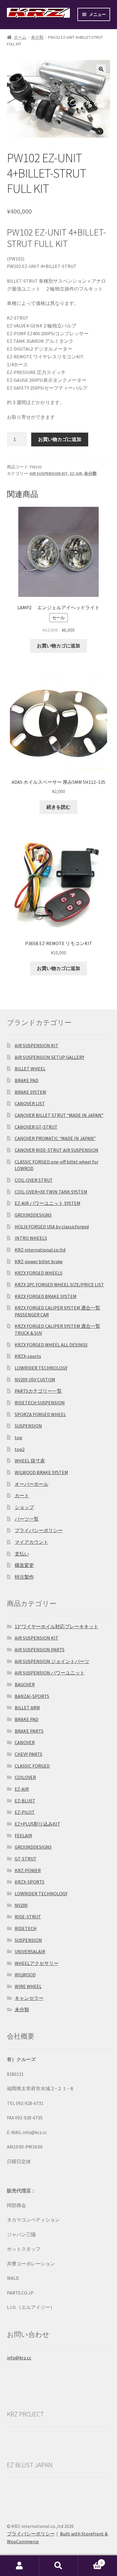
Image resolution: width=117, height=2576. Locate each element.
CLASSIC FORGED (32, 1766)
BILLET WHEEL (30, 1069)
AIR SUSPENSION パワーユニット (50, 1673)
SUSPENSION (28, 1426)
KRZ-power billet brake (39, 1261)
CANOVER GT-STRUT (36, 1127)
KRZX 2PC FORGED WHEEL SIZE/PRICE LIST (59, 1285)
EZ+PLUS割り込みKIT (37, 1824)
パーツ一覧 (27, 1519)
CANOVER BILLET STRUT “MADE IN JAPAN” (59, 1115)
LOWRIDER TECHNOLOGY (41, 1368)
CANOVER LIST (30, 1103)
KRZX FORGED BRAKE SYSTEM (46, 1296)
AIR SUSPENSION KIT (49, 473)
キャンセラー (29, 1998)
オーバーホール (31, 1484)
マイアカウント (31, 1542)
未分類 (37, 37)
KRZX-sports (28, 1356)
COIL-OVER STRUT (34, 1180)
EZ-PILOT (25, 1812)
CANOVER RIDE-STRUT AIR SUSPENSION (57, 1150)
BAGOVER (25, 1684)
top (18, 1437)
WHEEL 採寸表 (30, 1461)
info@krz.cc (19, 2358)
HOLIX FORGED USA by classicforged (52, 1227)
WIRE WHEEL (28, 1986)
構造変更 (24, 1565)
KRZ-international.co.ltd (40, 1250)
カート (22, 1495)
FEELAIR (23, 1835)
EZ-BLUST (25, 1801)
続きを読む (58, 807)
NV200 (21, 1905)
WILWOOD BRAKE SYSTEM (41, 1472)
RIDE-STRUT (28, 1917)
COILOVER (25, 1777)
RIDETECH (26, 1928)
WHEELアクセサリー (37, 1963)
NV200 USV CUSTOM (35, 1379)
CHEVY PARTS (28, 1754)
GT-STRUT (26, 1859)
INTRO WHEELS (31, 1238)
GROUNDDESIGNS (33, 1215)
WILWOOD (25, 1975)
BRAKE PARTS (29, 1731)
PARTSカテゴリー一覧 (38, 1391)
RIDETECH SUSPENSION (40, 1403)
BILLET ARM (27, 1708)
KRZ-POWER (28, 1870)
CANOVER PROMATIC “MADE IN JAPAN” (55, 1138)
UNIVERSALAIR (30, 1951)
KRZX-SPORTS (30, 1882)
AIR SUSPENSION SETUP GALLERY (49, 1057)
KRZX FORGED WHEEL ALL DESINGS (51, 1345)
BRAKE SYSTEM (30, 1092)
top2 (20, 1449)
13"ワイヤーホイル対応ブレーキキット (57, 1626)
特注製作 (24, 1577)
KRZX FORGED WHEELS (39, 1273)
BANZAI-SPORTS (32, 1696)
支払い (22, 1554)
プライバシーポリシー (39, 1530)
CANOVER (25, 1742)
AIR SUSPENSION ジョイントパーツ (52, 1661)
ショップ (24, 1507)
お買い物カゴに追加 (60, 439)
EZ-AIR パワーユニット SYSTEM (48, 1203)
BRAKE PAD (27, 1080)
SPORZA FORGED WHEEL (40, 1414)
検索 (58, 2566)
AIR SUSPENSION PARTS (40, 1650)
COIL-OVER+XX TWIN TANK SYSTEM (51, 1192)
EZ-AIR (76, 473)
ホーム (20, 37)
